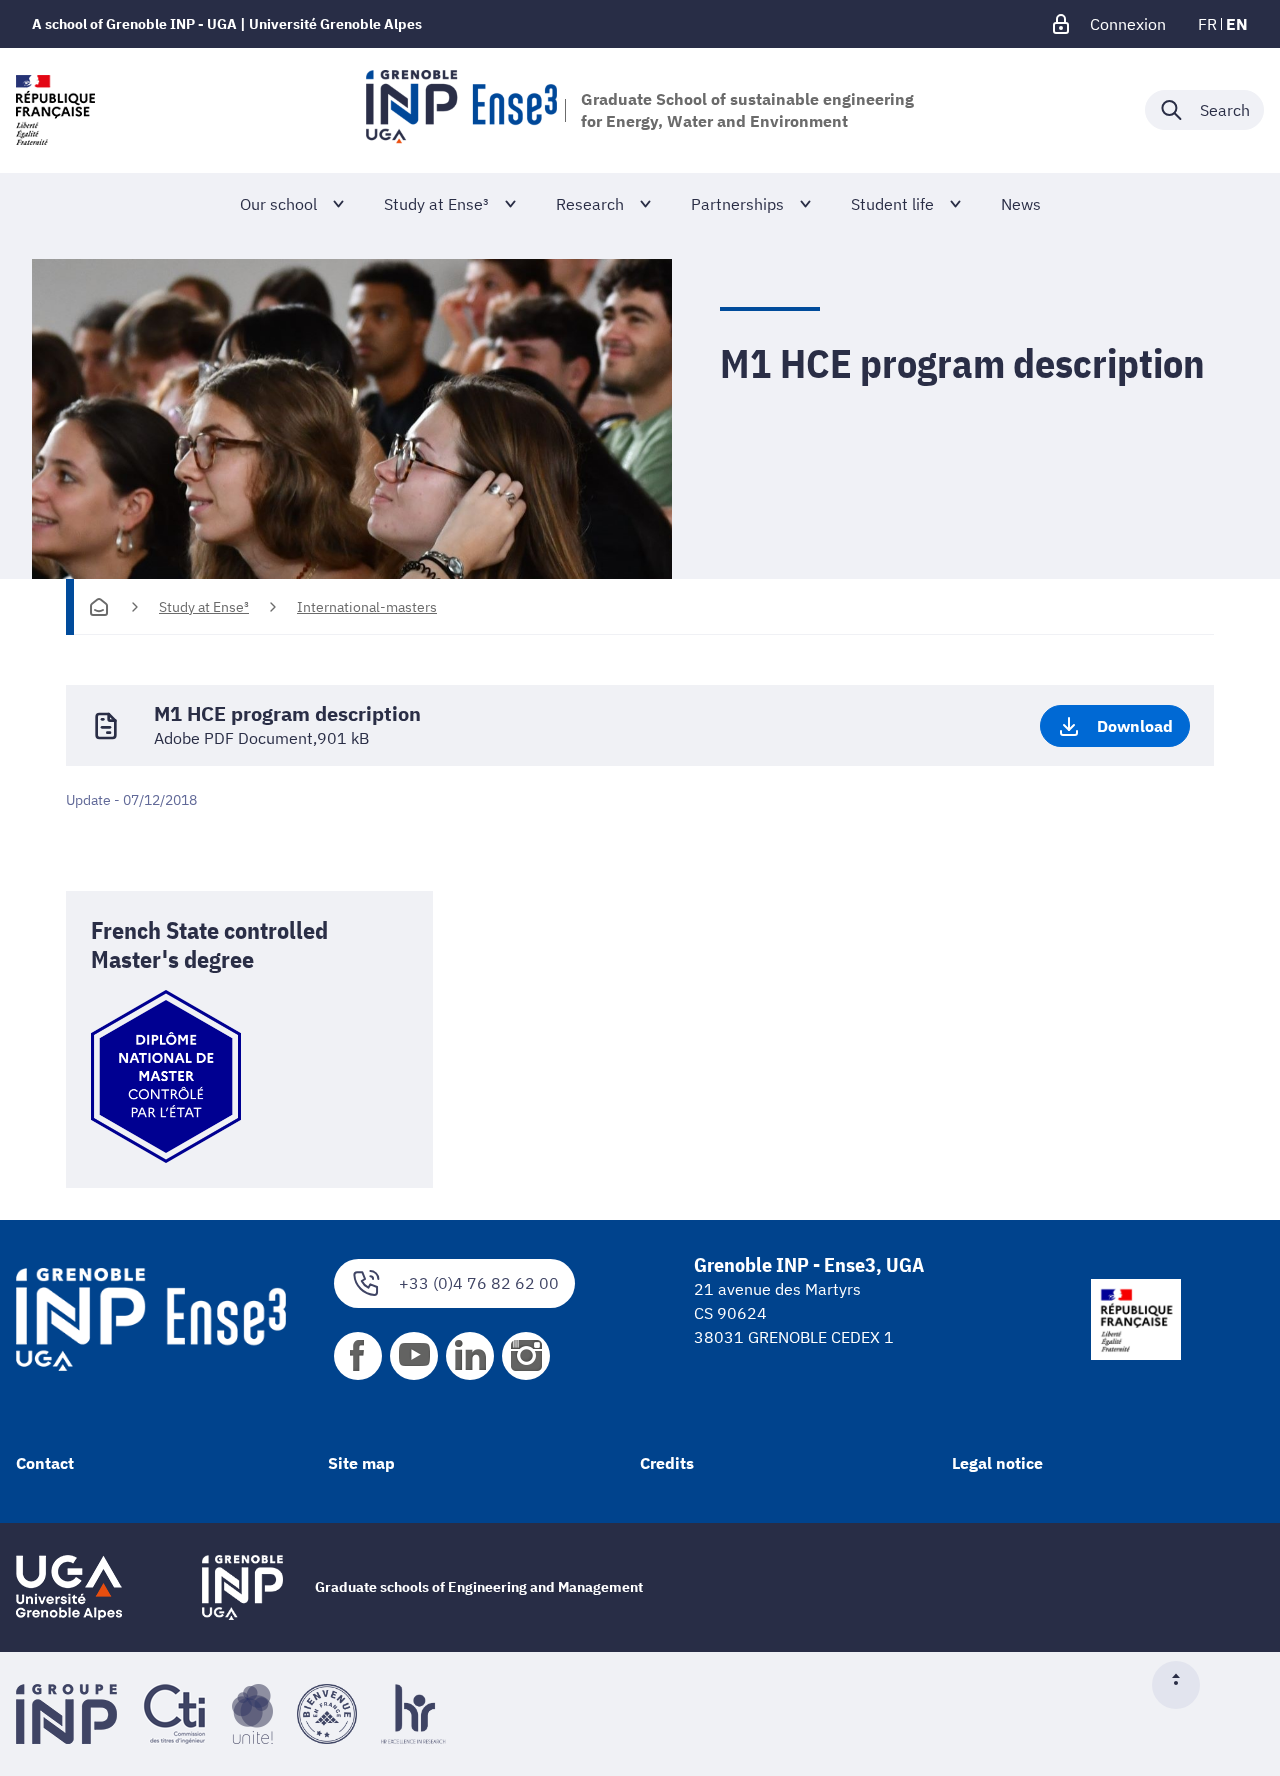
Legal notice (997, 1463)
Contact (45, 1463)
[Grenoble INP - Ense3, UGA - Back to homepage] (461, 110)
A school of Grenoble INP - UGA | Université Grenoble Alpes (227, 24)
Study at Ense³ (204, 607)
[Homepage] (99, 607)
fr (1207, 24)
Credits (667, 1463)
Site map (361, 1463)
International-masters (367, 607)
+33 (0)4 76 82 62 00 (479, 1283)
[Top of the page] (1184, 1685)
